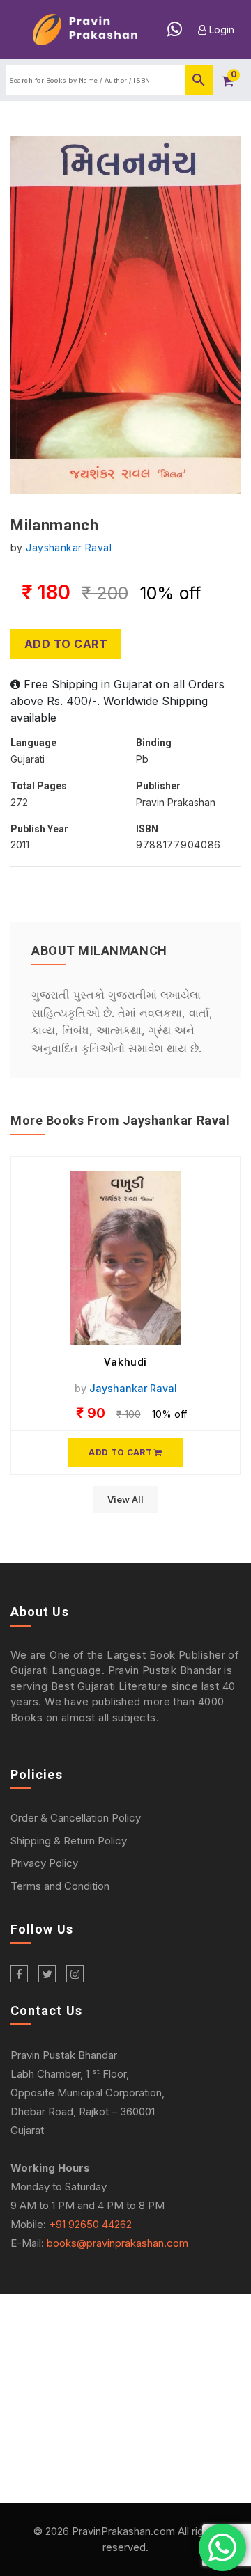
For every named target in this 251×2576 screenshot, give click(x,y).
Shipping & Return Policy (69, 1841)
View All (125, 1499)
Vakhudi (125, 1362)
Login (220, 30)
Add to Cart (66, 644)
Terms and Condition (60, 1886)
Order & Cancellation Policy (76, 1818)
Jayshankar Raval (69, 547)
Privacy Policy (44, 1863)
